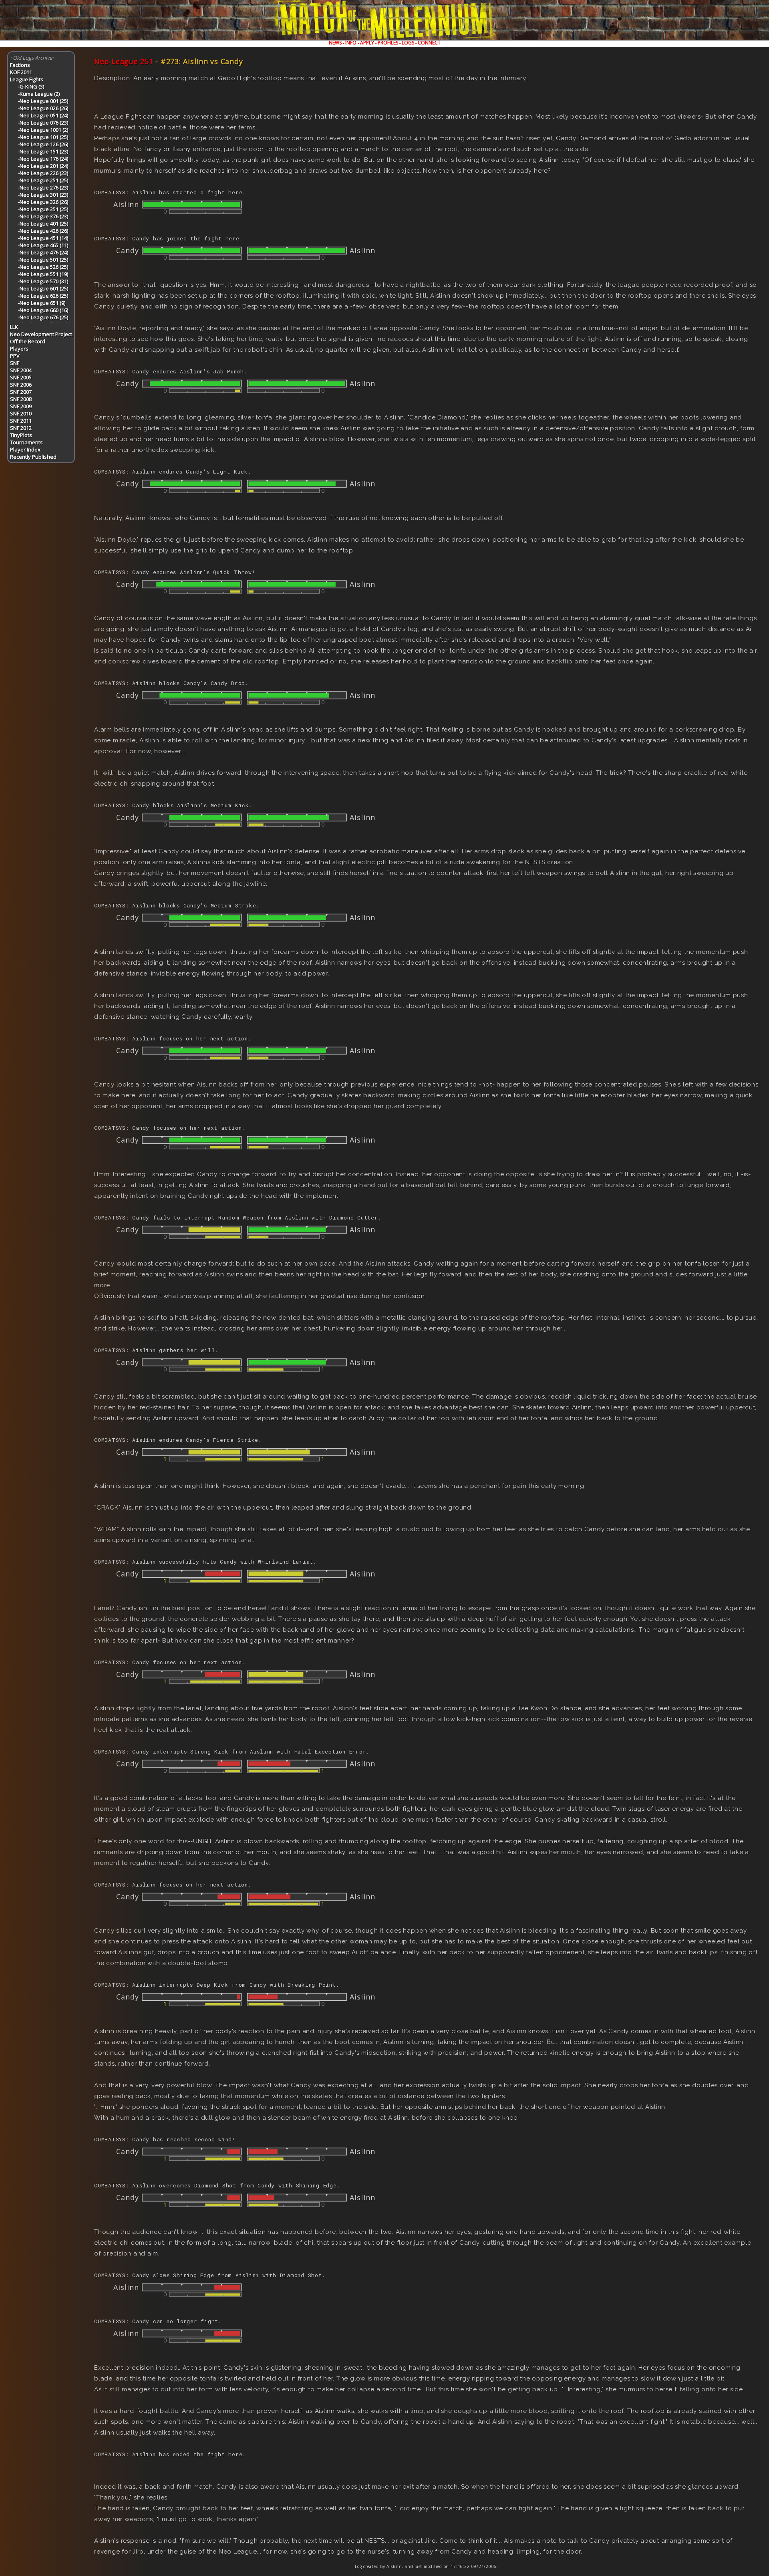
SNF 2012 (21, 428)
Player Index (25, 449)
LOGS (408, 43)
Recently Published (33, 457)
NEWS (335, 43)
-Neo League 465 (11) (43, 245)
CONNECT (429, 43)
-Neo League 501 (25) (43, 260)
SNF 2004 (21, 370)
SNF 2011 (21, 421)
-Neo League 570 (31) (43, 281)
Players (19, 349)
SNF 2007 (21, 392)
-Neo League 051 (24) (43, 115)
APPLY (367, 43)
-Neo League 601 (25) (43, 288)
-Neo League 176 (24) (43, 159)
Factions (20, 65)
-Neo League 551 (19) (43, 274)
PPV (15, 356)
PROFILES (388, 43)
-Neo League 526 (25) (43, 267)
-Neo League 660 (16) (43, 310)
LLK (14, 327)
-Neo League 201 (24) (43, 166)
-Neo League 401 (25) (43, 224)
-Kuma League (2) (39, 94)
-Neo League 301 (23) (43, 195)
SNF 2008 (21, 399)
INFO (351, 43)
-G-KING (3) (31, 87)
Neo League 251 (124, 61)
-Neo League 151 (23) (43, 151)
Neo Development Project (41, 334)
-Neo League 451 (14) (43, 238)
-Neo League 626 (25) (43, 296)
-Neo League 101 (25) (43, 137)
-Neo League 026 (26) (43, 108)
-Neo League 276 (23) (43, 187)
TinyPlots (21, 435)
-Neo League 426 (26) (43, 231)
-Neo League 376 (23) (43, 216)
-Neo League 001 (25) (43, 101)
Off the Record (28, 341)
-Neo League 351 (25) (43, 209)
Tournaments (26, 442)
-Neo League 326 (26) (43, 202)
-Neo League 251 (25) (43, 180)
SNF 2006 (21, 385)
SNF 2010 (21, 413)
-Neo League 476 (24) (43, 252)
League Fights (27, 79)
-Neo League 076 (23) (43, 123)
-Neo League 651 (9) (42, 303)
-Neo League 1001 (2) (43, 130)
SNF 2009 (21, 406)
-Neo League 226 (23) (43, 173)
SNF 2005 (21, 377)
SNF (15, 363)
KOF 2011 (21, 72)
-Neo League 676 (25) (43, 317)
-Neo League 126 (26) (43, 144)
